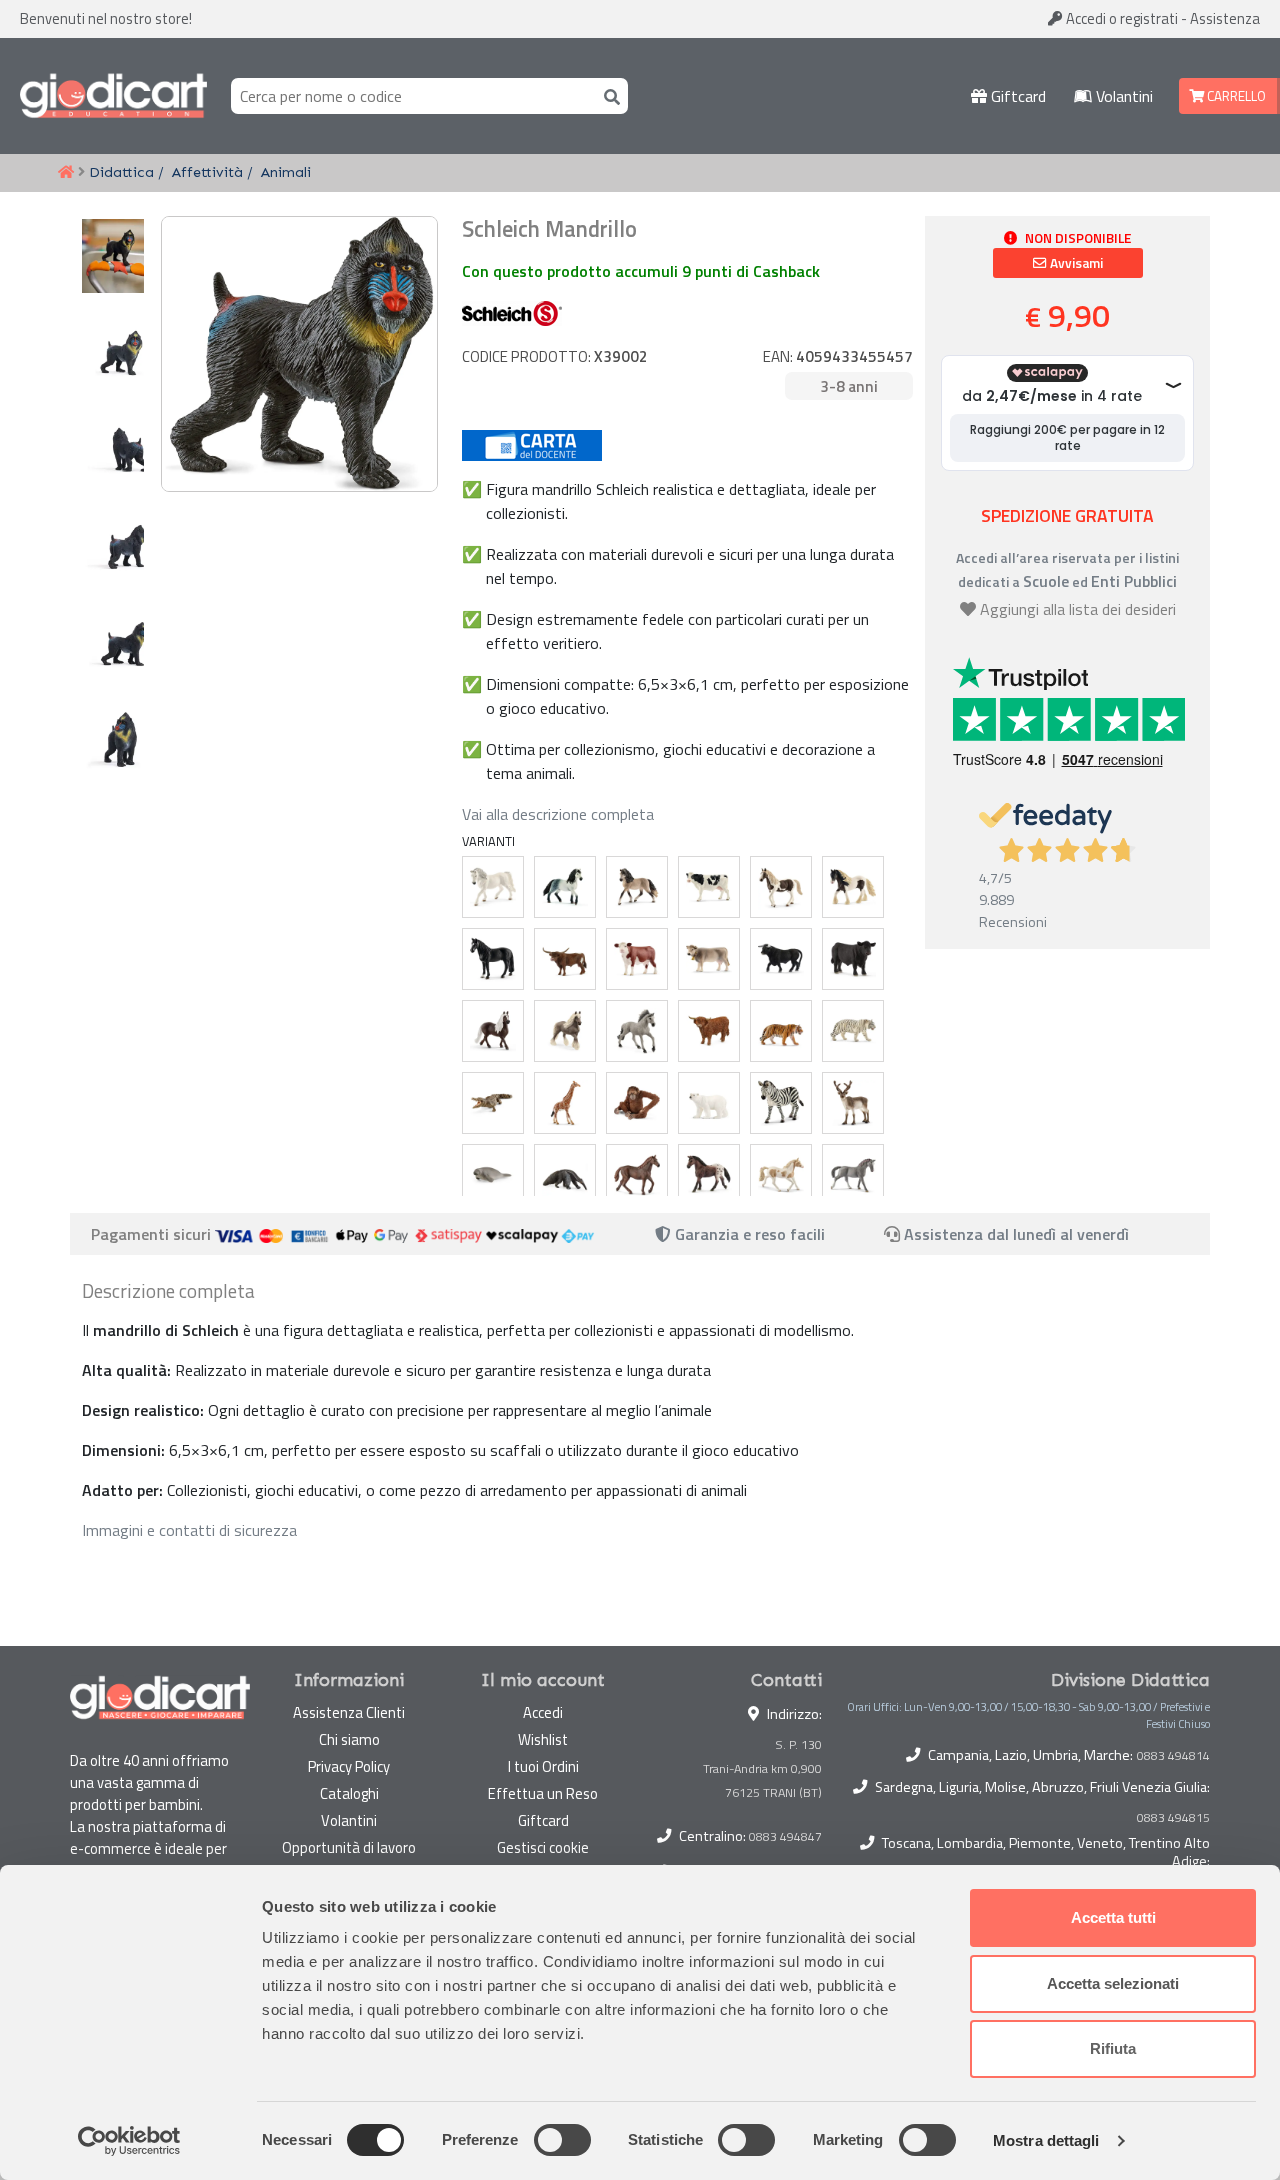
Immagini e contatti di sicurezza (189, 1530)
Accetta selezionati (1113, 1983)
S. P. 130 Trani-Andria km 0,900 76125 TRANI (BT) (762, 1768)
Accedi (1120, 18)
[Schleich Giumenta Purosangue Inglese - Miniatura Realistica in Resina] (637, 1175)
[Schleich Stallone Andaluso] (565, 887)
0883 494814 (1173, 1756)
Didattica (121, 172)
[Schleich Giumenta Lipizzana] (493, 887)
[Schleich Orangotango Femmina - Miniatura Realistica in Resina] (637, 1103)
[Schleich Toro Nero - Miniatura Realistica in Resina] (781, 959)
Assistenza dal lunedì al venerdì (1016, 1234)
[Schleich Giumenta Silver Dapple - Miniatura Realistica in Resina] (565, 1031)
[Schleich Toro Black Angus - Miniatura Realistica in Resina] (853, 959)
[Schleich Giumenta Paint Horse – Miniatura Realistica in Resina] (781, 1175)
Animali (286, 172)
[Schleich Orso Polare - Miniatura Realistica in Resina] (709, 1103)
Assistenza (1225, 18)
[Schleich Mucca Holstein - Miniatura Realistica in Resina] (709, 887)
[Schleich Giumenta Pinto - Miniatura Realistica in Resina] (781, 887)
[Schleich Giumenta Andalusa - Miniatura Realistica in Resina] (637, 887)
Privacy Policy (349, 1766)
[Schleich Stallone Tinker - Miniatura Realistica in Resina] (853, 887)
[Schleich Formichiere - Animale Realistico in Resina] (565, 1175)
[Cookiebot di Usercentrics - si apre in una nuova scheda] (129, 2141)
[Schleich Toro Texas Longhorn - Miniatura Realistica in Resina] (565, 959)
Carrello (1235, 96)
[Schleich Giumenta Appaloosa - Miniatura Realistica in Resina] (709, 1175)
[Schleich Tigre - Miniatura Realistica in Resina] (781, 1031)
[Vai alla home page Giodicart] (113, 96)
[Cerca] (608, 95)
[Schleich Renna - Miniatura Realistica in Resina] (853, 1103)
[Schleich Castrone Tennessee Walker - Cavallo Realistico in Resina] (493, 959)
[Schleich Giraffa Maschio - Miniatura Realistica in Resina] (565, 1103)
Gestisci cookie (543, 1847)
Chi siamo (349, 1739)
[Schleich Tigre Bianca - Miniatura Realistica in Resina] (853, 1031)
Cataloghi (349, 1793)
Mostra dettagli (1046, 2140)
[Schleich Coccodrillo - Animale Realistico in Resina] (493, 1103)
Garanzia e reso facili (748, 1234)
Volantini (1122, 96)
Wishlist (543, 1739)
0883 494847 (785, 1836)
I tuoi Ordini (543, 1766)
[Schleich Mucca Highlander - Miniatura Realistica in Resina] (709, 1031)
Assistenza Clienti (349, 1712)
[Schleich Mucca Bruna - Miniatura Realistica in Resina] (709, 959)
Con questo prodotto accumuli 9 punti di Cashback (641, 271)
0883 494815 (1173, 1818)
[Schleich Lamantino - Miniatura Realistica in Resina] (493, 1175)
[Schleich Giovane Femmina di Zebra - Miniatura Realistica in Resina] (781, 1103)
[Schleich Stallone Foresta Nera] (493, 1031)
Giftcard (1016, 96)
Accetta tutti (1113, 1917)
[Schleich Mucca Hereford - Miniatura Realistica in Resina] (637, 959)
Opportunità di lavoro (349, 1847)
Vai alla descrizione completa (558, 814)
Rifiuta (1113, 2048)
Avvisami (1075, 263)
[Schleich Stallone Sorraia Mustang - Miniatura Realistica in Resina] (637, 1031)
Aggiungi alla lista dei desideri (1078, 609)
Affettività (207, 172)
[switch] (562, 2140)
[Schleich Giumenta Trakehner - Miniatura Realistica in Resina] (853, 1175)
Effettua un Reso (543, 1793)
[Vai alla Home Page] (66, 173)
